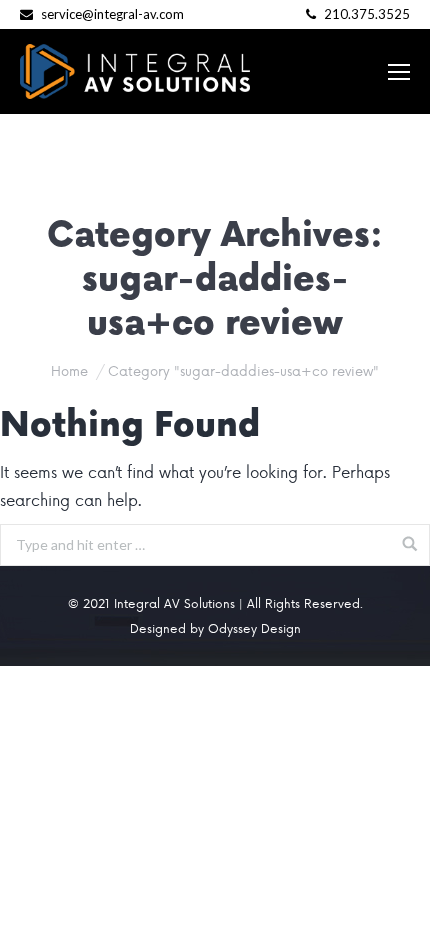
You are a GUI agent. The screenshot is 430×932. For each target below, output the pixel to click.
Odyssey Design (254, 628)
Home (69, 370)
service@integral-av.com (112, 14)
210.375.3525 (365, 14)
